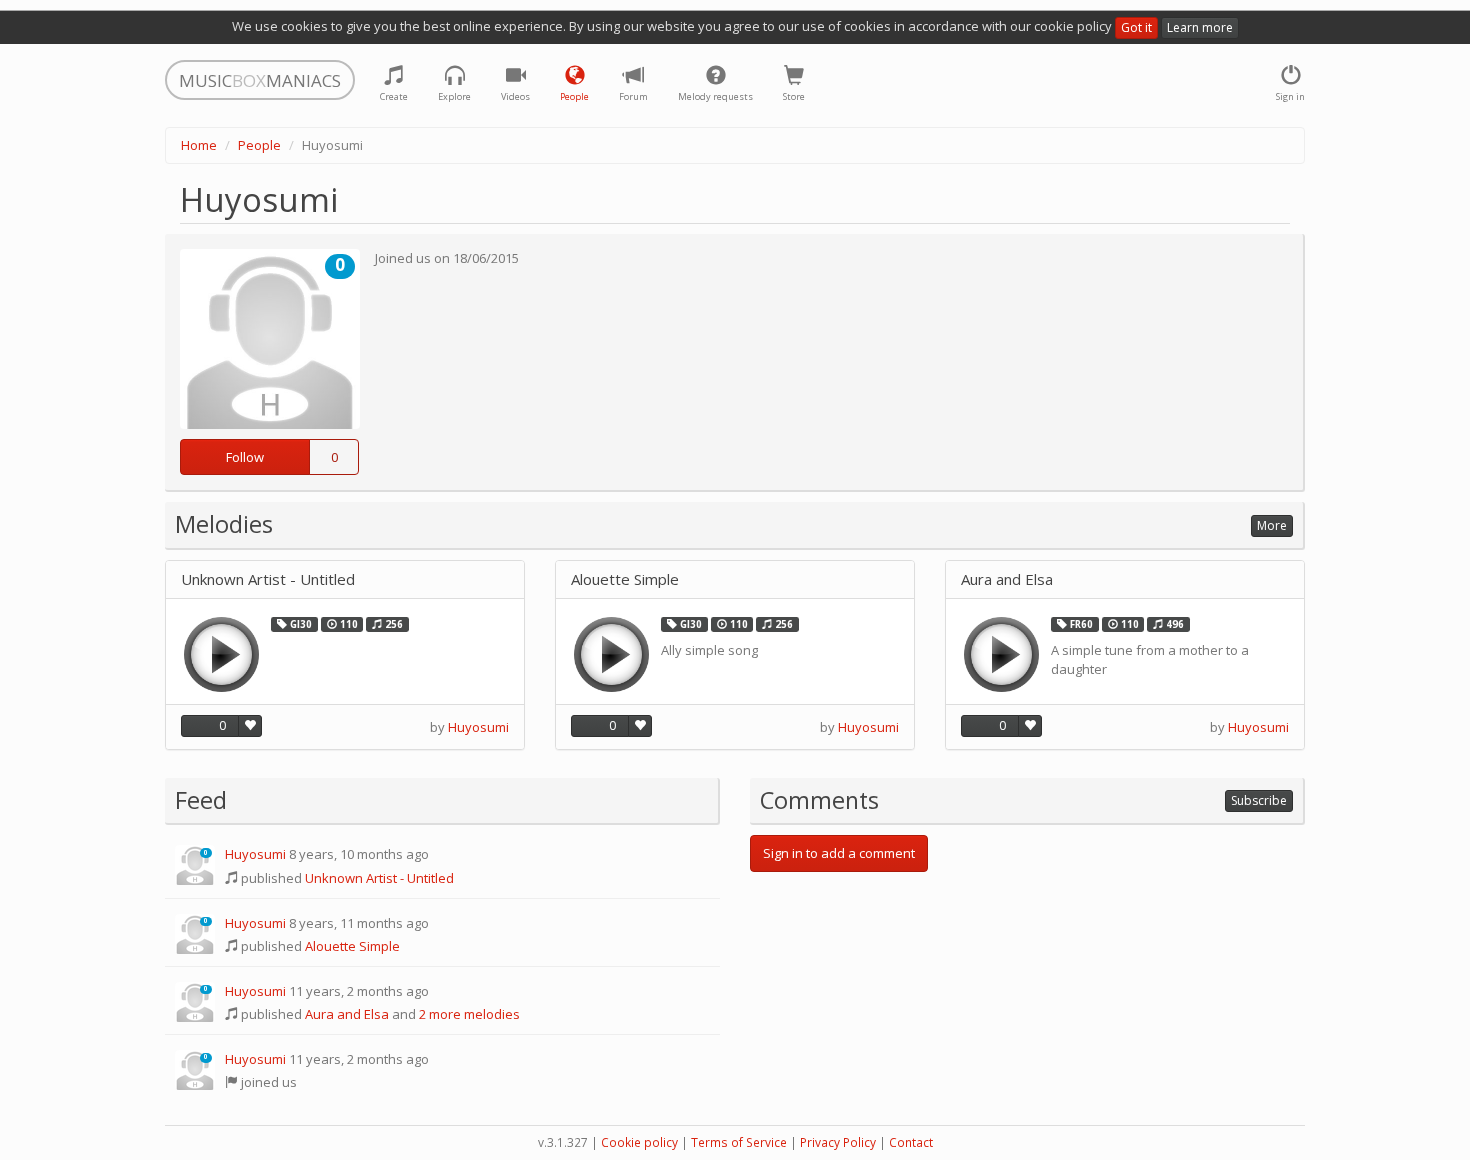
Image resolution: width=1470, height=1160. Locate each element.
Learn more (1200, 27)
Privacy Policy (838, 1142)
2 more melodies (469, 1014)
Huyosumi (478, 727)
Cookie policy (639, 1142)
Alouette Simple (625, 579)
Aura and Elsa (1007, 579)
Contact (911, 1142)
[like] (250, 726)
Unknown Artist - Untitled (268, 579)
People (259, 145)
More (1272, 525)
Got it (1136, 27)
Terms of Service (739, 1142)
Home (199, 145)
